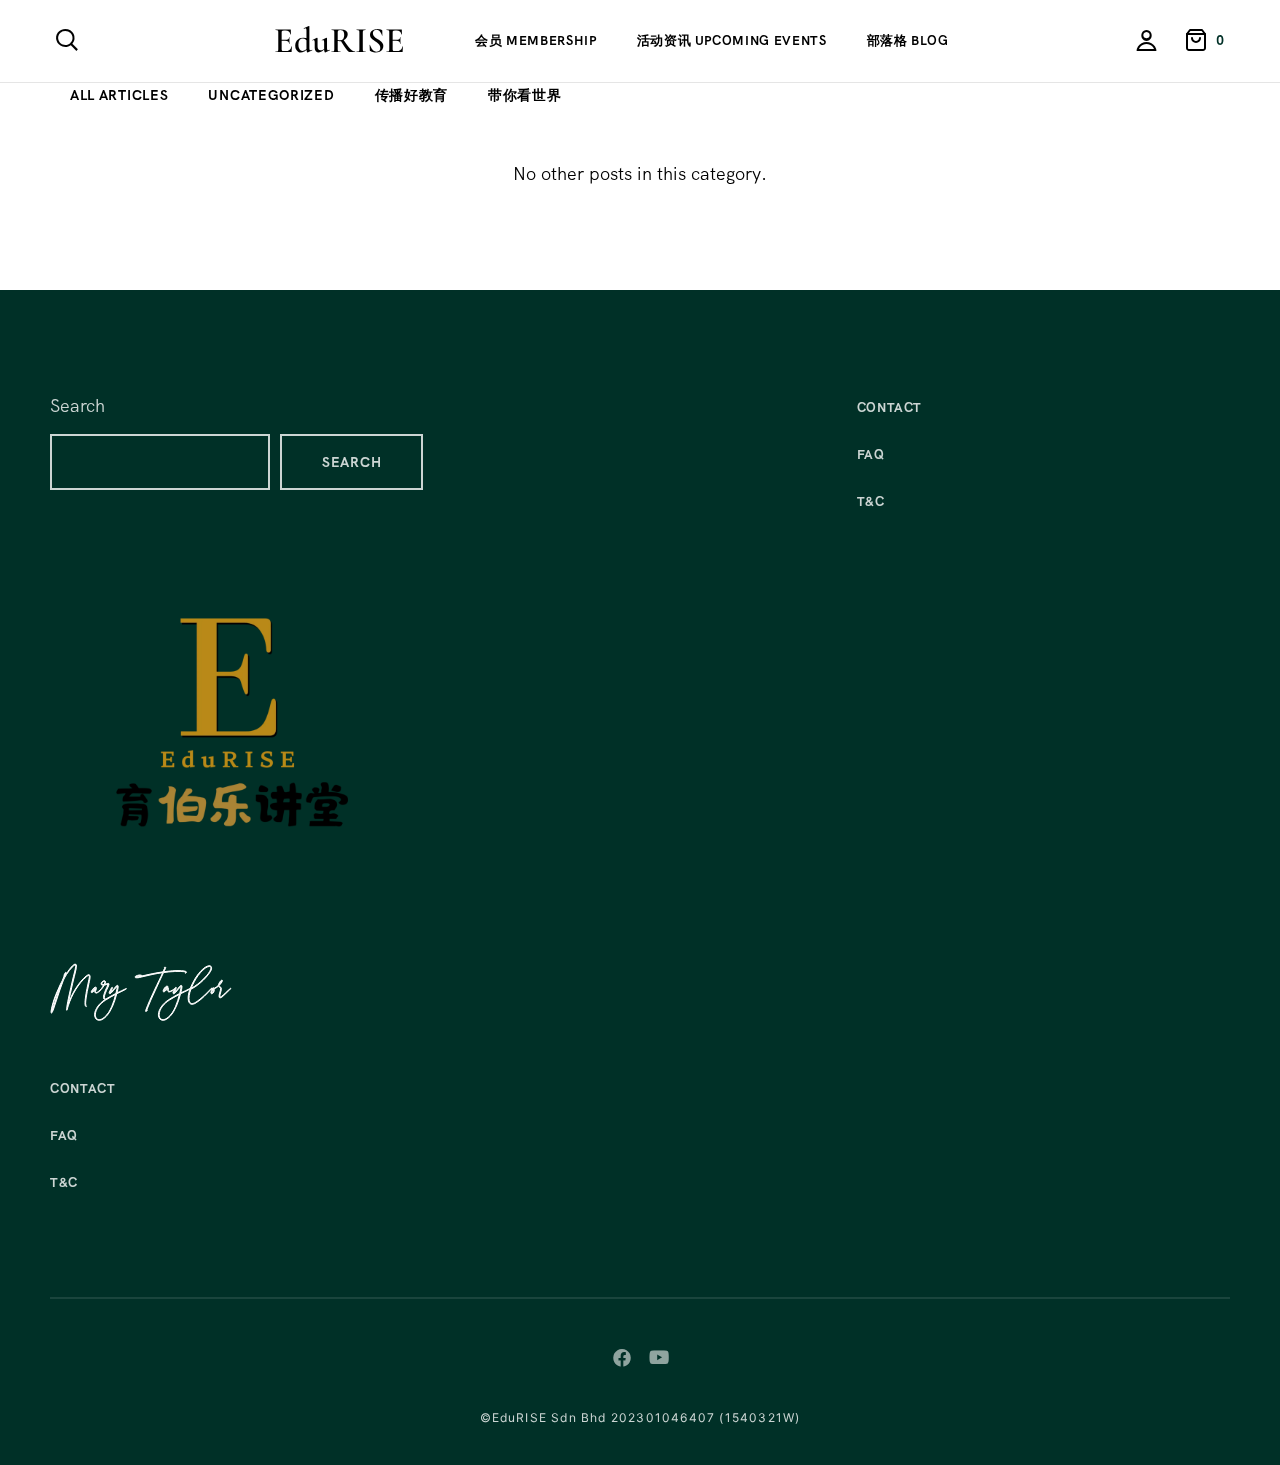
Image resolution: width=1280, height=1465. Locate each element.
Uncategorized (271, 95)
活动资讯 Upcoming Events (732, 40)
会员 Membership (535, 40)
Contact (83, 1088)
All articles (119, 95)
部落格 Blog (908, 40)
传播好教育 (412, 95)
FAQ (64, 1135)
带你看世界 (525, 95)
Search (77, 405)
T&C (64, 1182)
